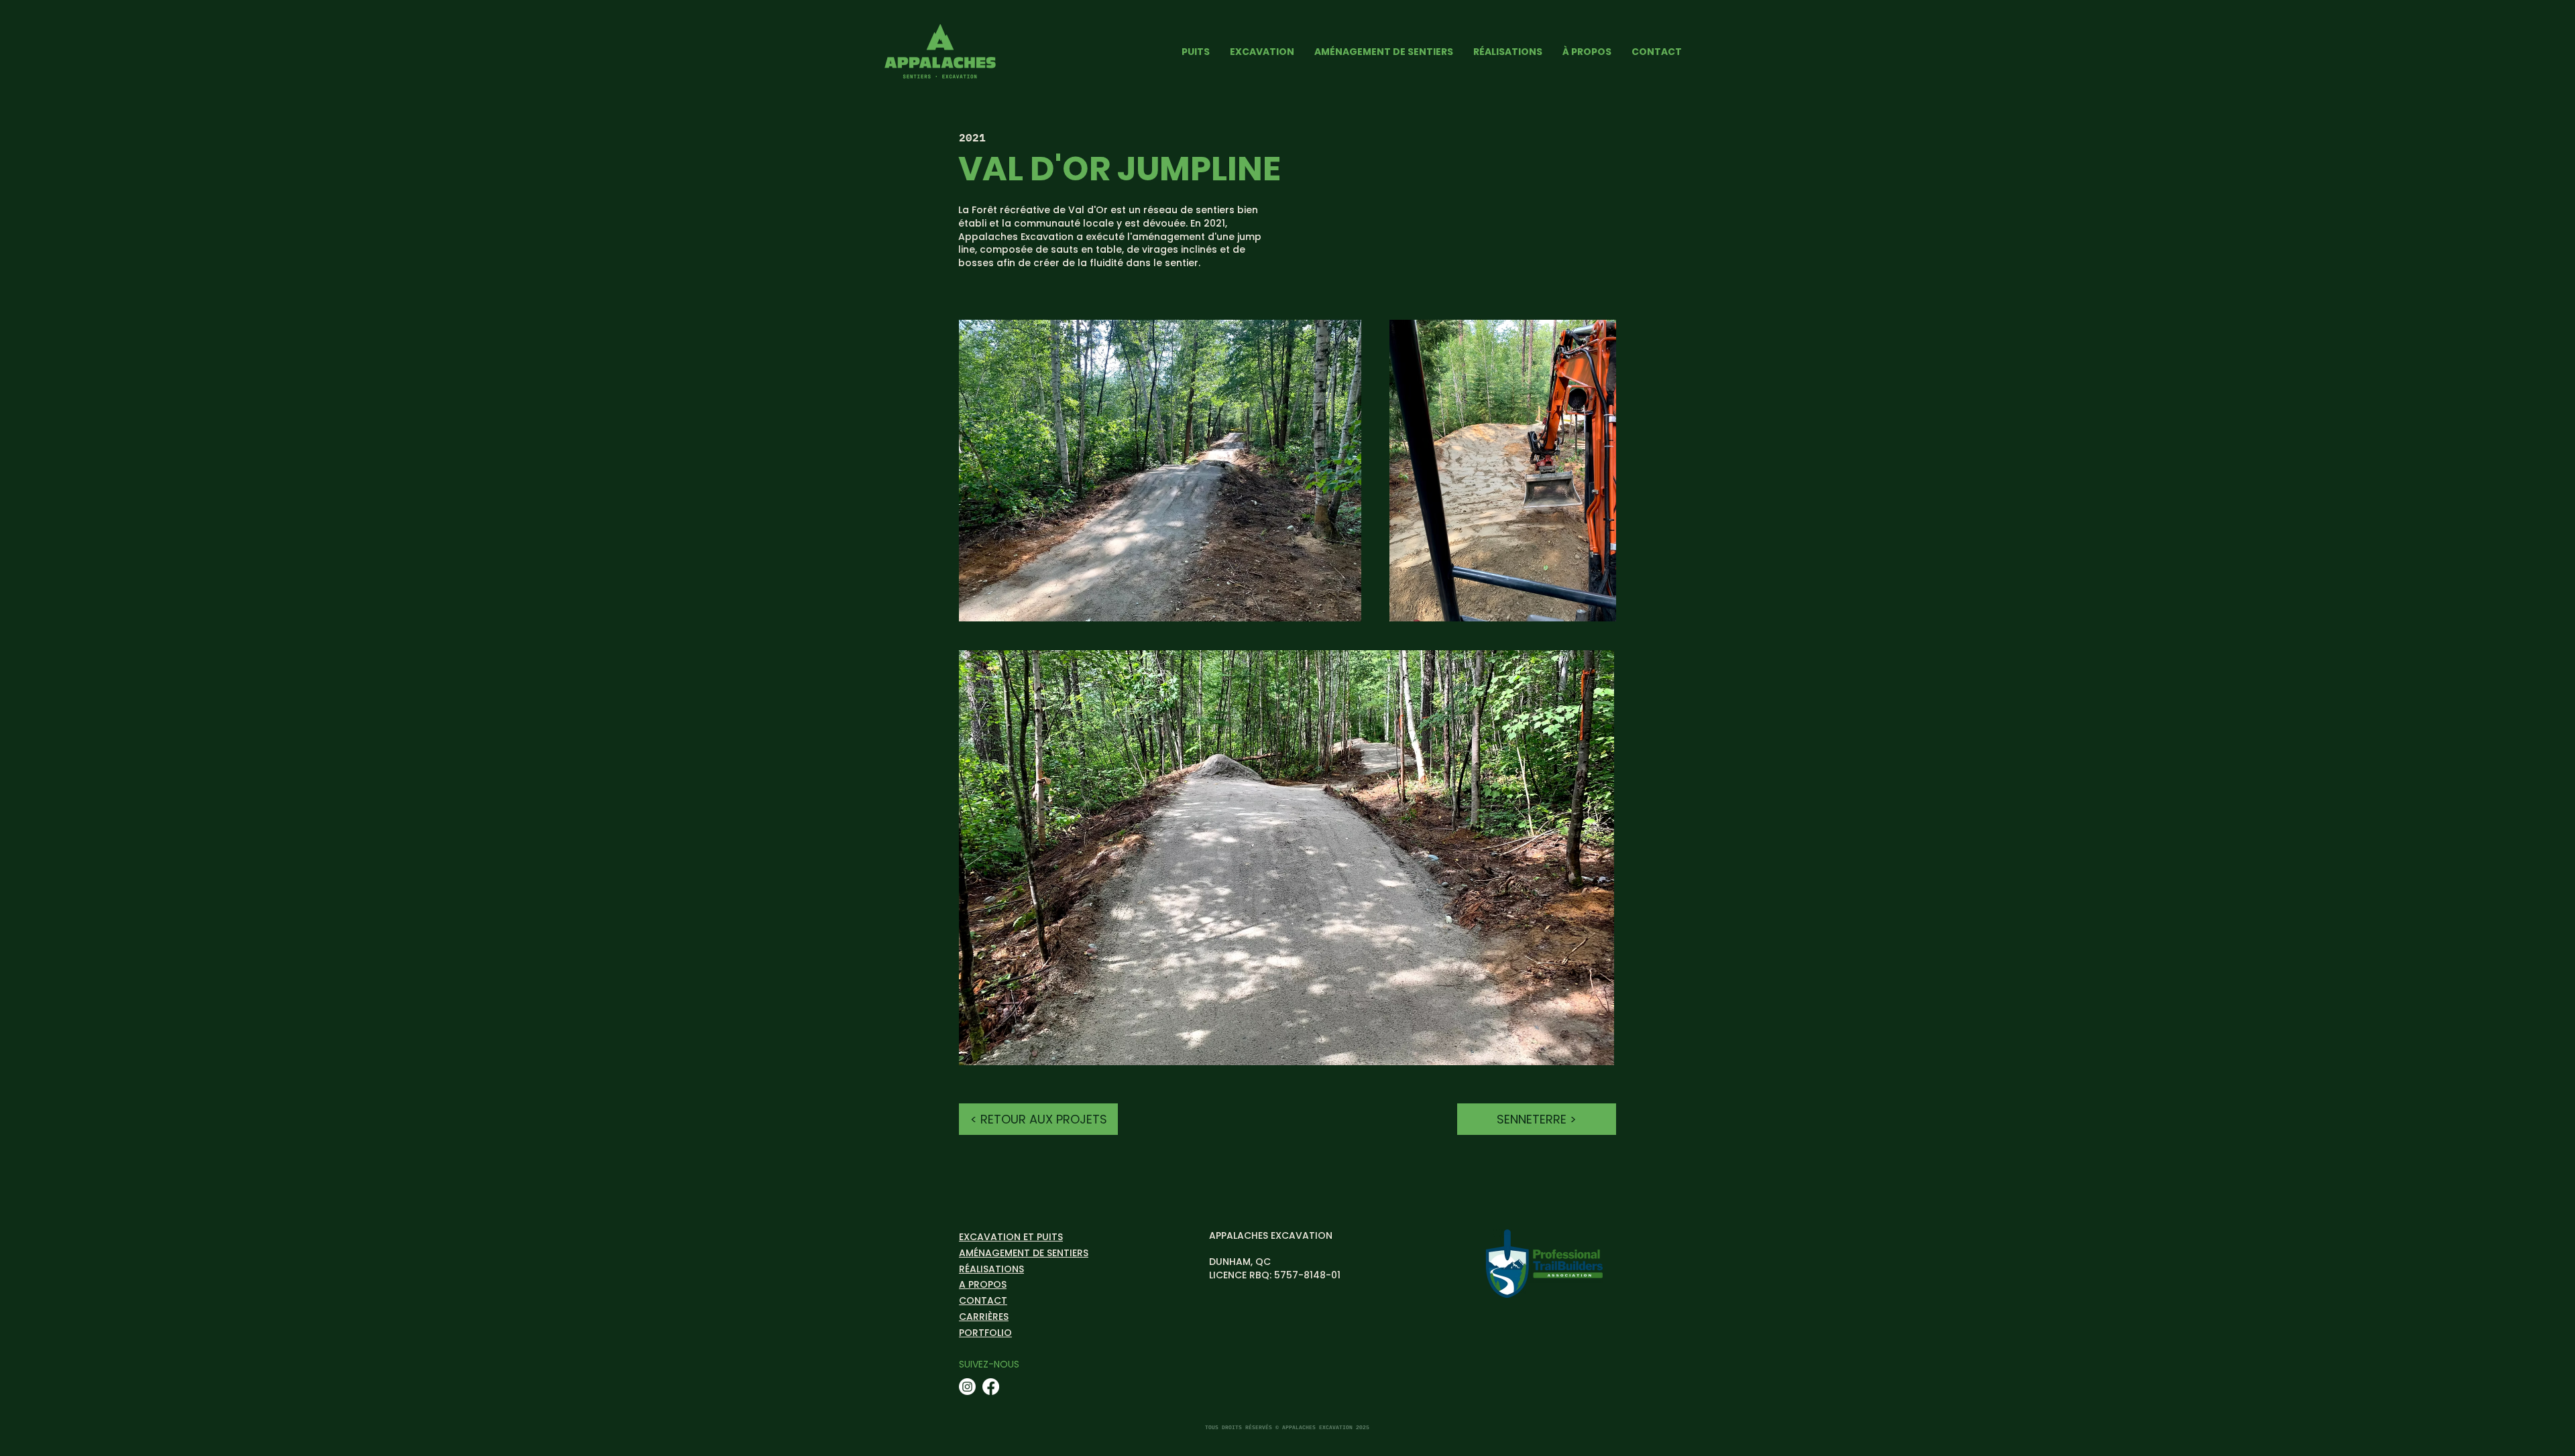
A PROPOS (983, 1284)
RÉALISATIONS (991, 1269)
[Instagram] (967, 1387)
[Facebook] (991, 1387)
